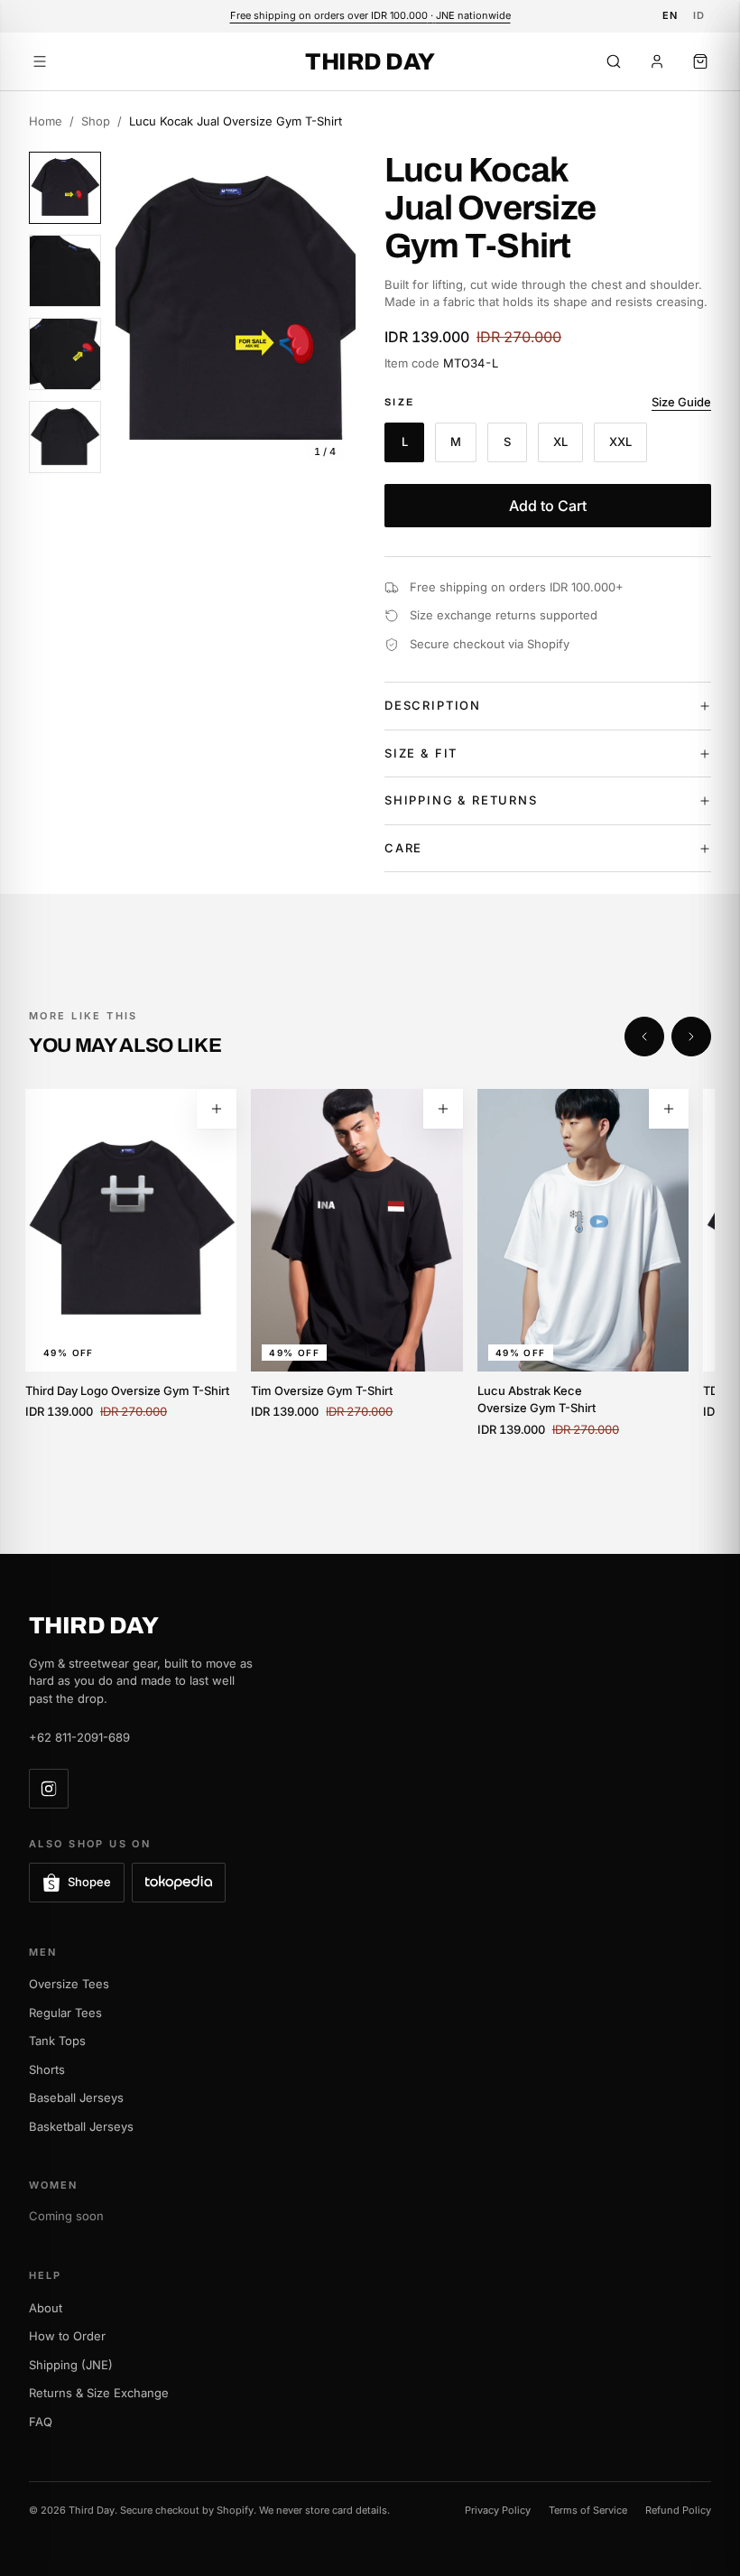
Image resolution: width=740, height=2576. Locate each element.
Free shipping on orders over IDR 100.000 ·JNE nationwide (370, 15)
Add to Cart (548, 506)
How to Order (67, 2336)
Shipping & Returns (461, 800)
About (46, 2308)
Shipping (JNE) (71, 2365)
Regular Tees (65, 2013)
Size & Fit (421, 753)
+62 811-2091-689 (79, 1737)
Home (46, 121)
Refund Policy (678, 2510)
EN (671, 15)
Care (403, 848)
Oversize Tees (69, 1984)
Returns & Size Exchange (99, 2393)
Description (433, 705)
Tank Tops (57, 2041)
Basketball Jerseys (81, 2126)
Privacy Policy (498, 2510)
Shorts (47, 2069)
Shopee (89, 1882)
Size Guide (681, 402)
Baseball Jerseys (76, 2097)
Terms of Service (588, 2510)
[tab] (65, 188)
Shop (96, 121)
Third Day (370, 61)
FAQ (41, 2422)
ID (699, 15)
